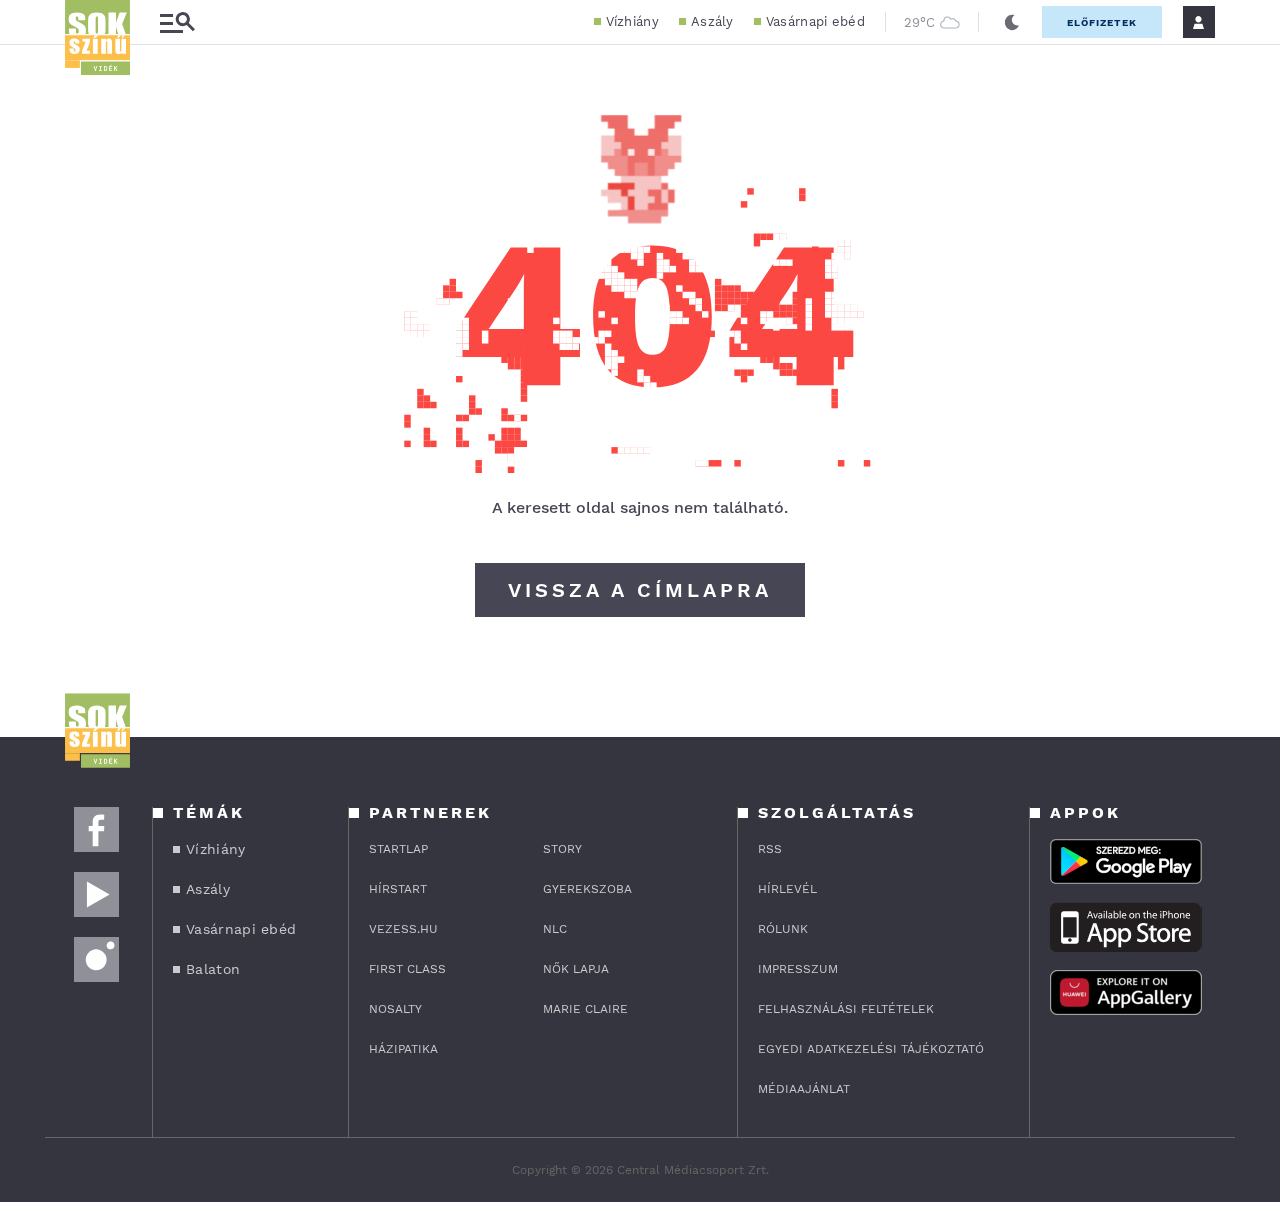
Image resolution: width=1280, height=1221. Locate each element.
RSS (770, 849)
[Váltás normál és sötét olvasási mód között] (1012, 22)
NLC (555, 929)
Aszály (712, 21)
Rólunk (783, 929)
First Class (407, 969)
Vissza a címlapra (640, 590)
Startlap (398, 849)
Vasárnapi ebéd (815, 21)
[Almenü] (177, 22)
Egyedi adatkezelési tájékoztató (871, 1049)
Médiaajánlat (804, 1089)
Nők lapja (576, 969)
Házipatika (403, 1049)
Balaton (213, 969)
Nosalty (395, 1009)
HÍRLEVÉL (787, 889)
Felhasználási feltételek (846, 1009)
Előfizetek (1102, 22)
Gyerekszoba (587, 889)
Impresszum (798, 969)
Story (562, 849)
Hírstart (398, 889)
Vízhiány (632, 21)
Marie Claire (585, 1009)
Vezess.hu (403, 929)
